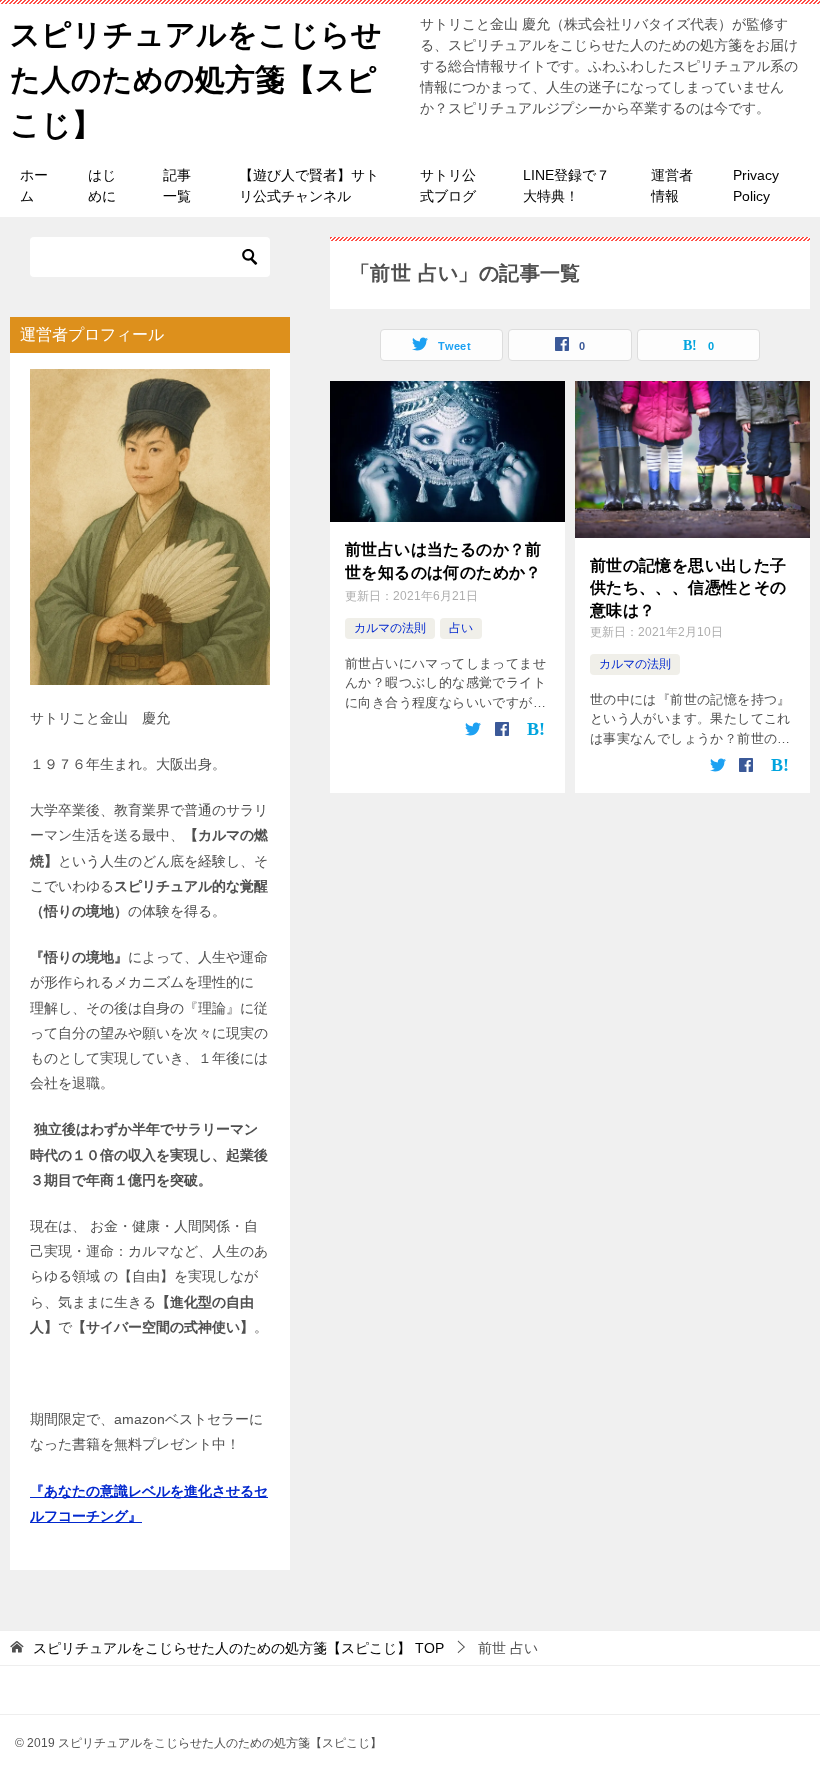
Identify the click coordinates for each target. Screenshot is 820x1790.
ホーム (34, 185)
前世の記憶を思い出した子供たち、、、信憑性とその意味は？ (688, 588)
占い (461, 628)
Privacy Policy (756, 185)
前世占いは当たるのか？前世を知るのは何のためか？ (443, 560)
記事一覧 (177, 185)
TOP (238, 1648)
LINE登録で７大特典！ (566, 185)
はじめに (102, 185)
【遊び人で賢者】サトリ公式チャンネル (309, 185)
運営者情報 (672, 185)
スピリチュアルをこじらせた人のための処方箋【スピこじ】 (196, 79)
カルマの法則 (390, 628)
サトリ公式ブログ (448, 185)
